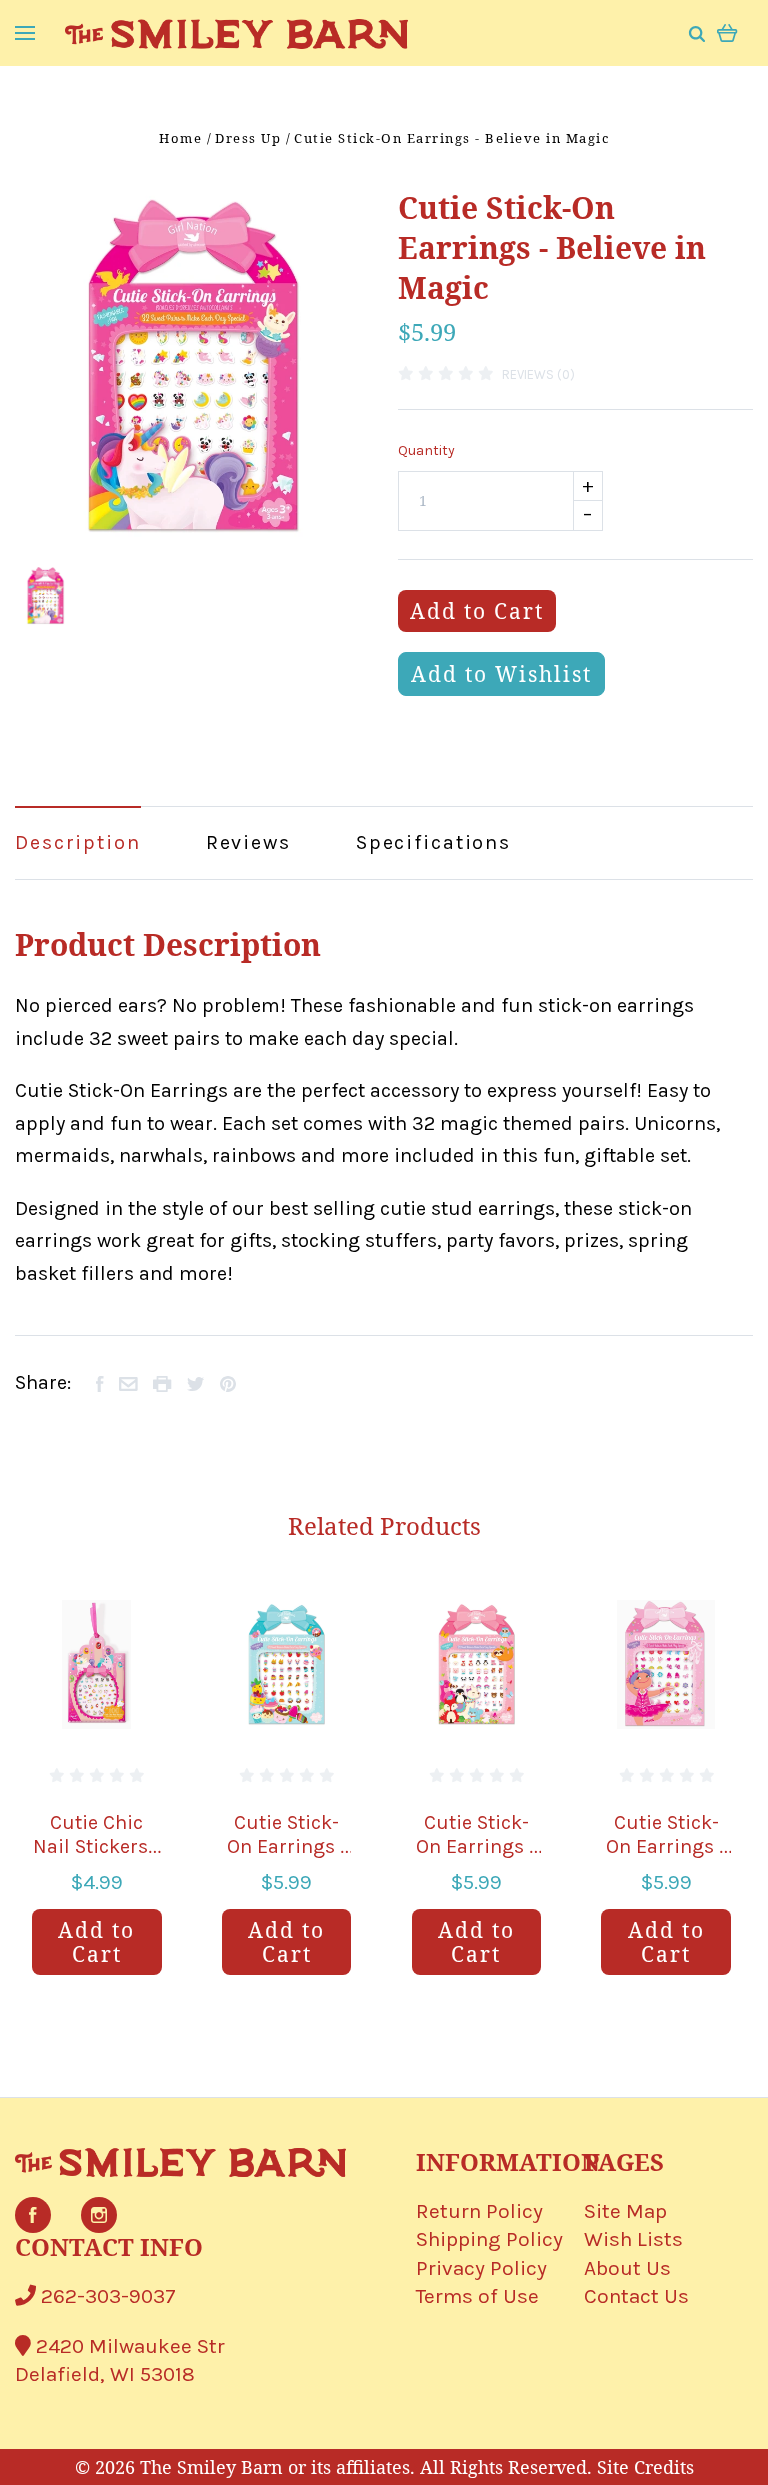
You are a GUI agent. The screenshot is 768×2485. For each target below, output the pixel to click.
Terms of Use (477, 2296)
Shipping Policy (489, 2239)
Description (78, 842)
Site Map (625, 2211)
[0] (727, 31)
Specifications (433, 842)
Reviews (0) (538, 374)
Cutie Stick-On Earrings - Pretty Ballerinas (666, 1858)
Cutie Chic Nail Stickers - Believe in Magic (96, 1858)
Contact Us (636, 2296)
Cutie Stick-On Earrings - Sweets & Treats (287, 1858)
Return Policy (479, 2211)
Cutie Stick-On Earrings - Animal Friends (476, 1858)
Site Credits (645, 2467)
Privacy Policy (481, 2268)
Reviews (248, 842)
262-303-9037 (106, 2296)
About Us (627, 2268)
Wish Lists (633, 2239)
